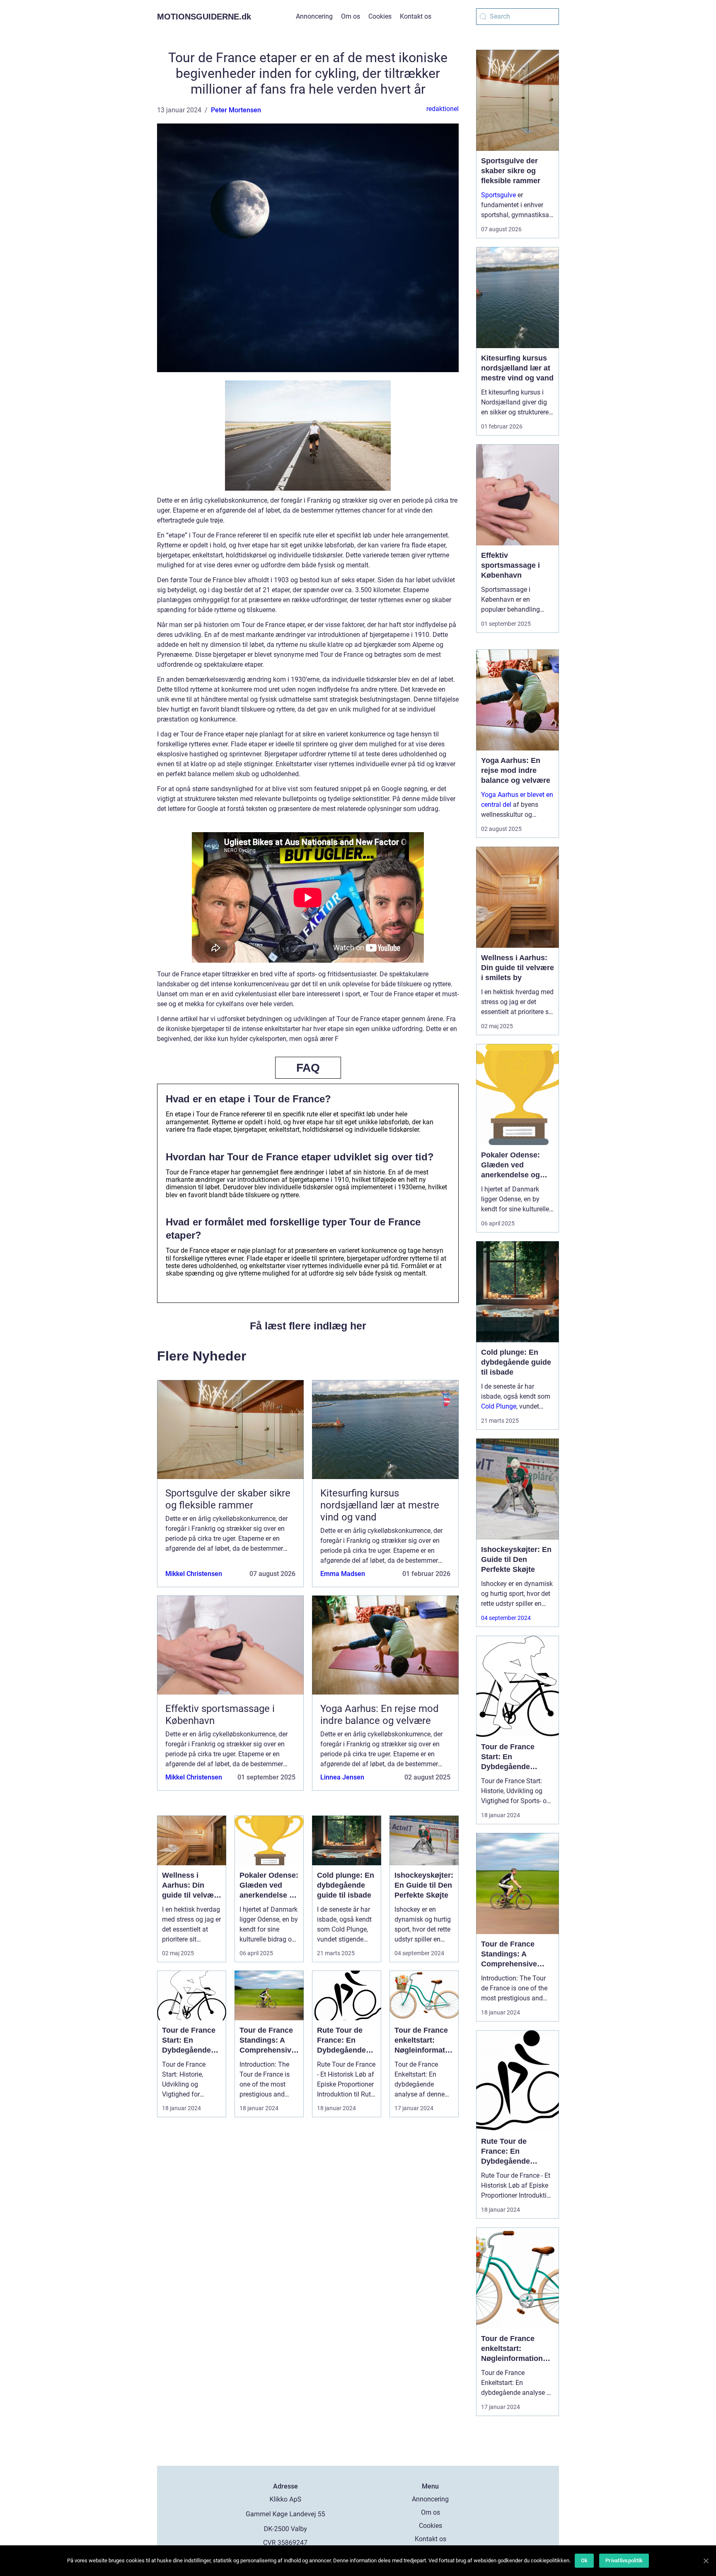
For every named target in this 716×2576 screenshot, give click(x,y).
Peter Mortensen (236, 110)
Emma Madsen (343, 1574)
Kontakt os (416, 16)
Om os (351, 16)
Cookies (380, 16)
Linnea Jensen (342, 1777)
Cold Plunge (499, 1406)
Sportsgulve (498, 195)
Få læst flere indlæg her (308, 1326)
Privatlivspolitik (624, 2560)
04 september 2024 (506, 1618)
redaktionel (443, 109)
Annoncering (314, 16)
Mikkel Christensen (194, 1574)
